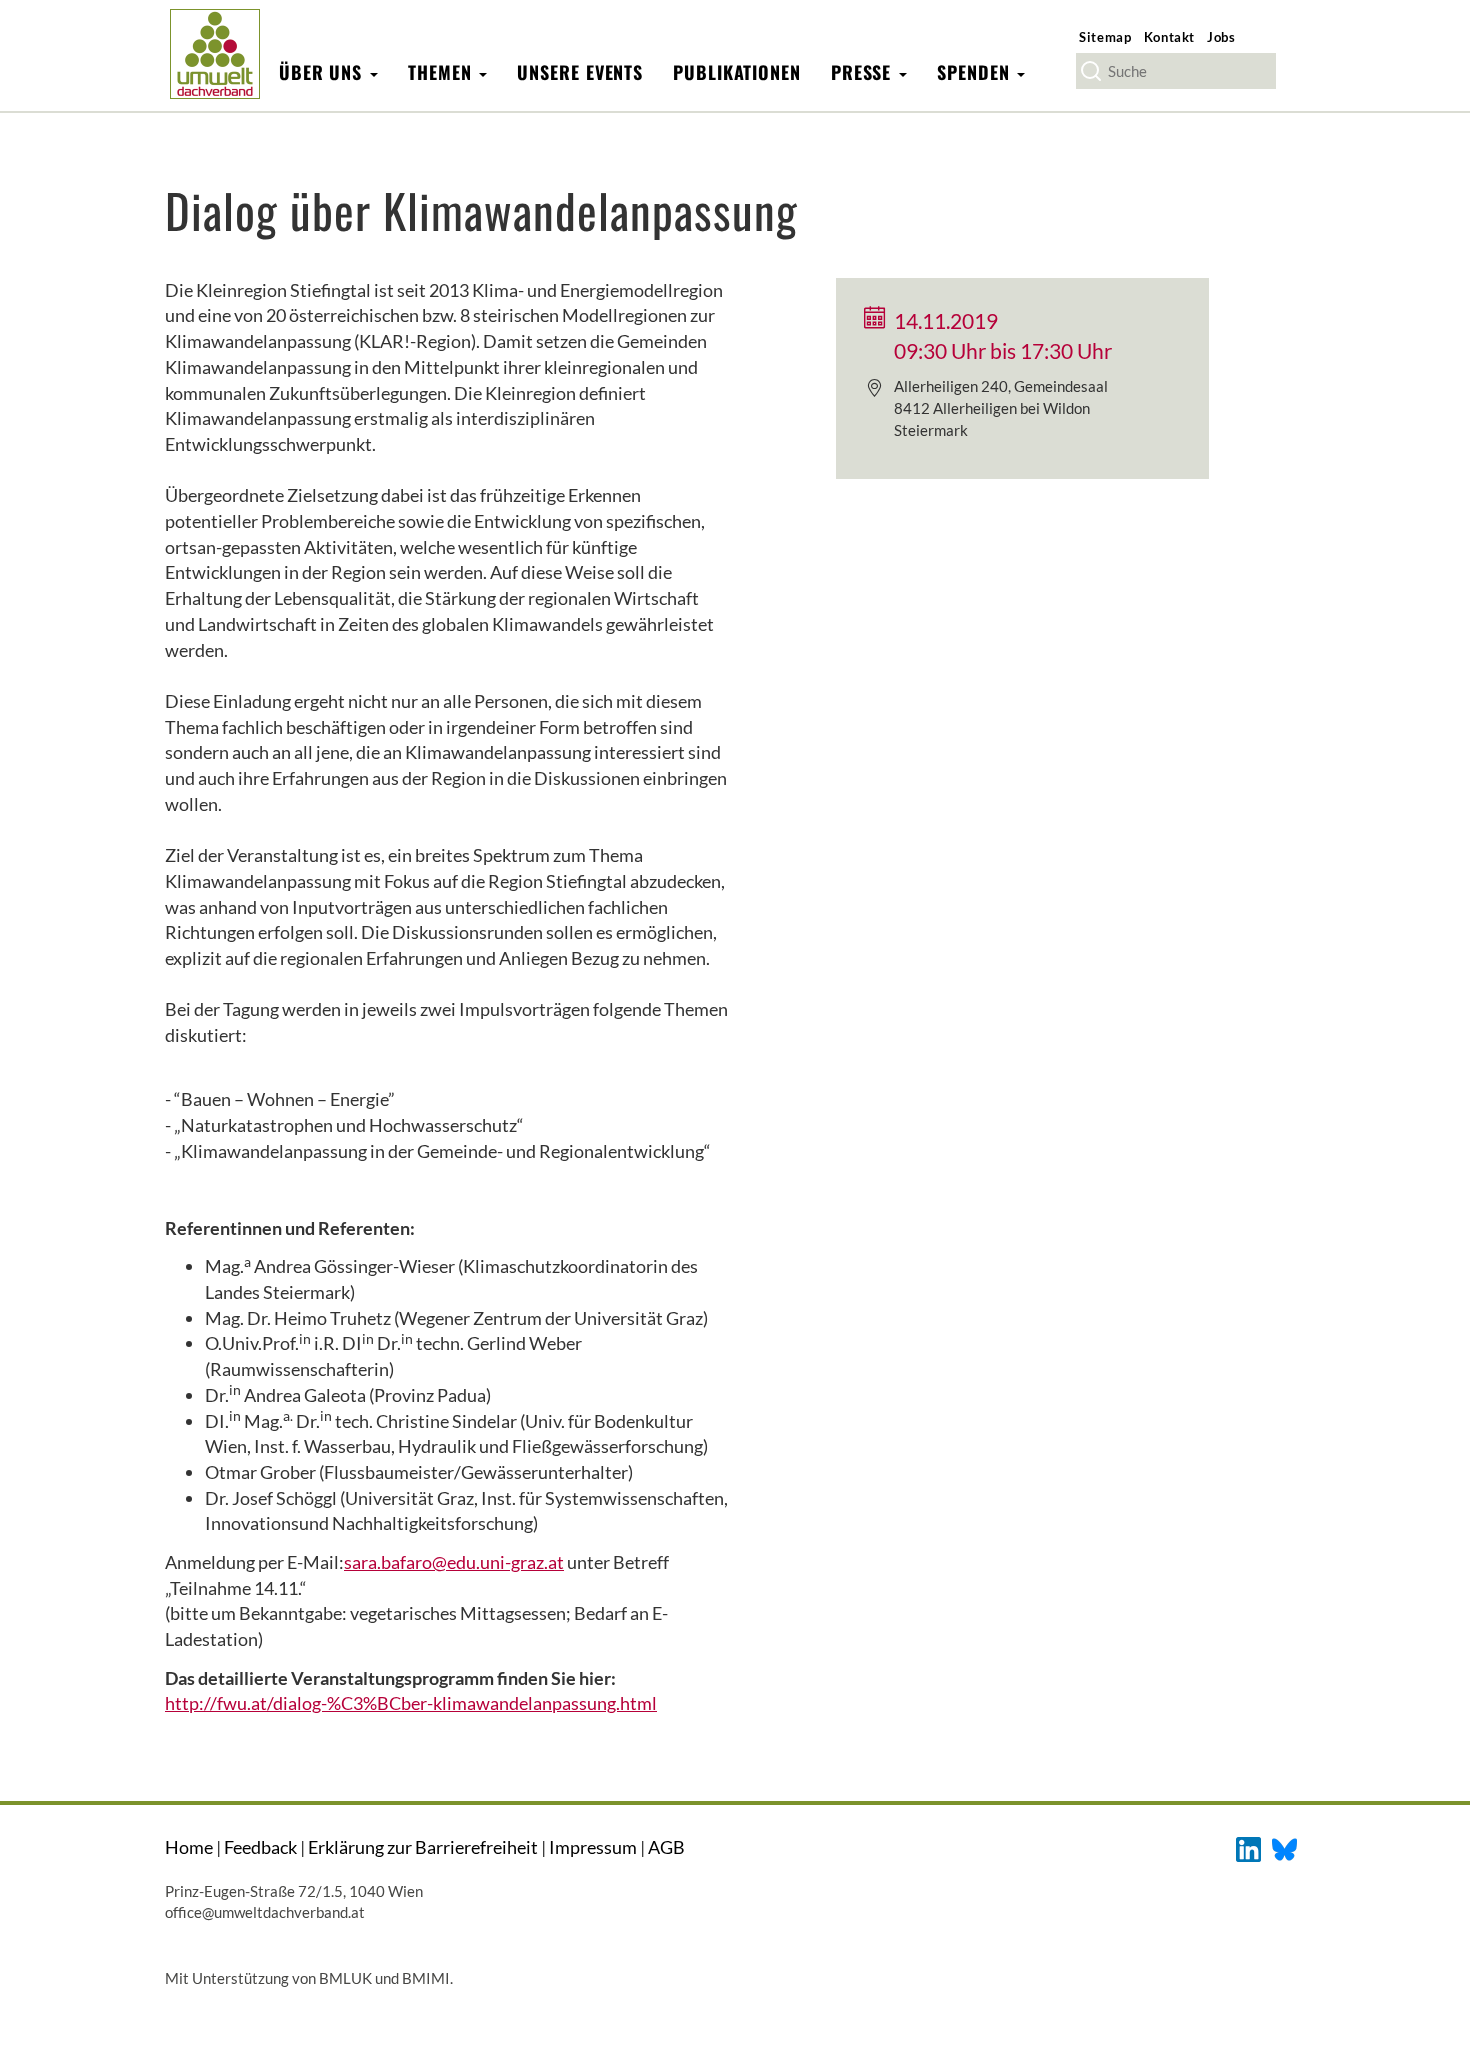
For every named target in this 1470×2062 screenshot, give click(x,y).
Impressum (593, 1847)
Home (189, 1847)
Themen (442, 72)
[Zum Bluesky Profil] (1284, 1847)
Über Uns (323, 72)
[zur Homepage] (214, 53)
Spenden (976, 72)
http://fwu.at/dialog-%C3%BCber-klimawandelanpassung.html (411, 1703)
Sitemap (1105, 37)
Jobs (1221, 37)
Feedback (260, 1847)
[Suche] (1091, 71)
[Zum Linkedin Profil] (1248, 1847)
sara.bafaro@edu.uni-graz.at (454, 1562)
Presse (864, 72)
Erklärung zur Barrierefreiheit (423, 1847)
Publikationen (737, 72)
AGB (666, 1847)
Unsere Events (580, 72)
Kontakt (1170, 37)
